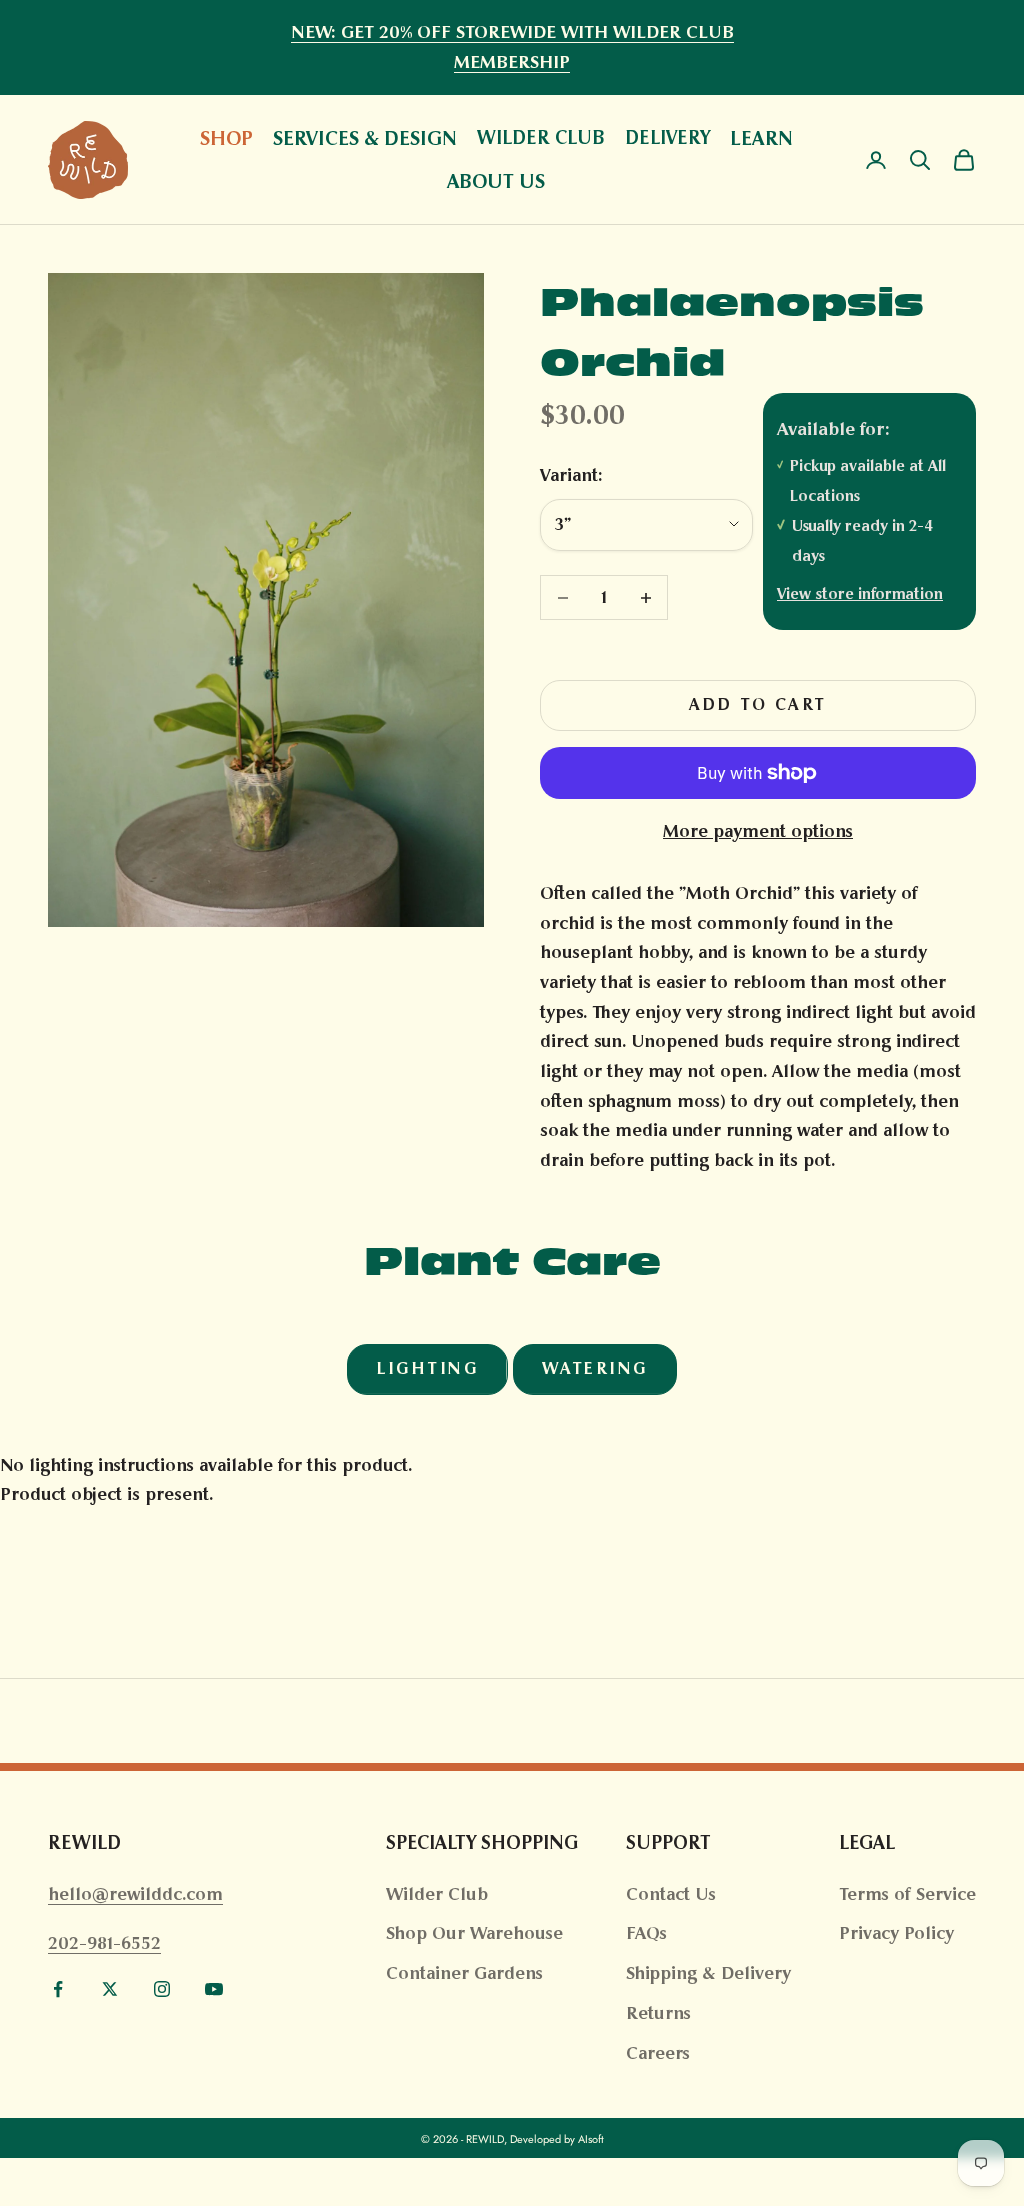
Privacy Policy (896, 1933)
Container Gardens (464, 1973)
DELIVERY (667, 137)
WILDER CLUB (541, 137)
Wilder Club (437, 1894)
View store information (860, 593)
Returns (658, 2013)
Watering (595, 1368)
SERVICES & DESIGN (365, 138)
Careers (658, 2053)
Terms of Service (907, 1894)
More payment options (758, 831)
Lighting (427, 1368)
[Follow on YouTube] (214, 1989)
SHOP (226, 138)
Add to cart (758, 704)
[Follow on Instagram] (162, 1989)
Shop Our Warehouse (474, 1933)
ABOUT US (496, 181)
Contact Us (671, 1894)
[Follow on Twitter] (110, 1989)
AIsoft (591, 2139)
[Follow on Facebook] (58, 1989)
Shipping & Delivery (708, 1973)
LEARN (761, 138)
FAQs (646, 1933)
